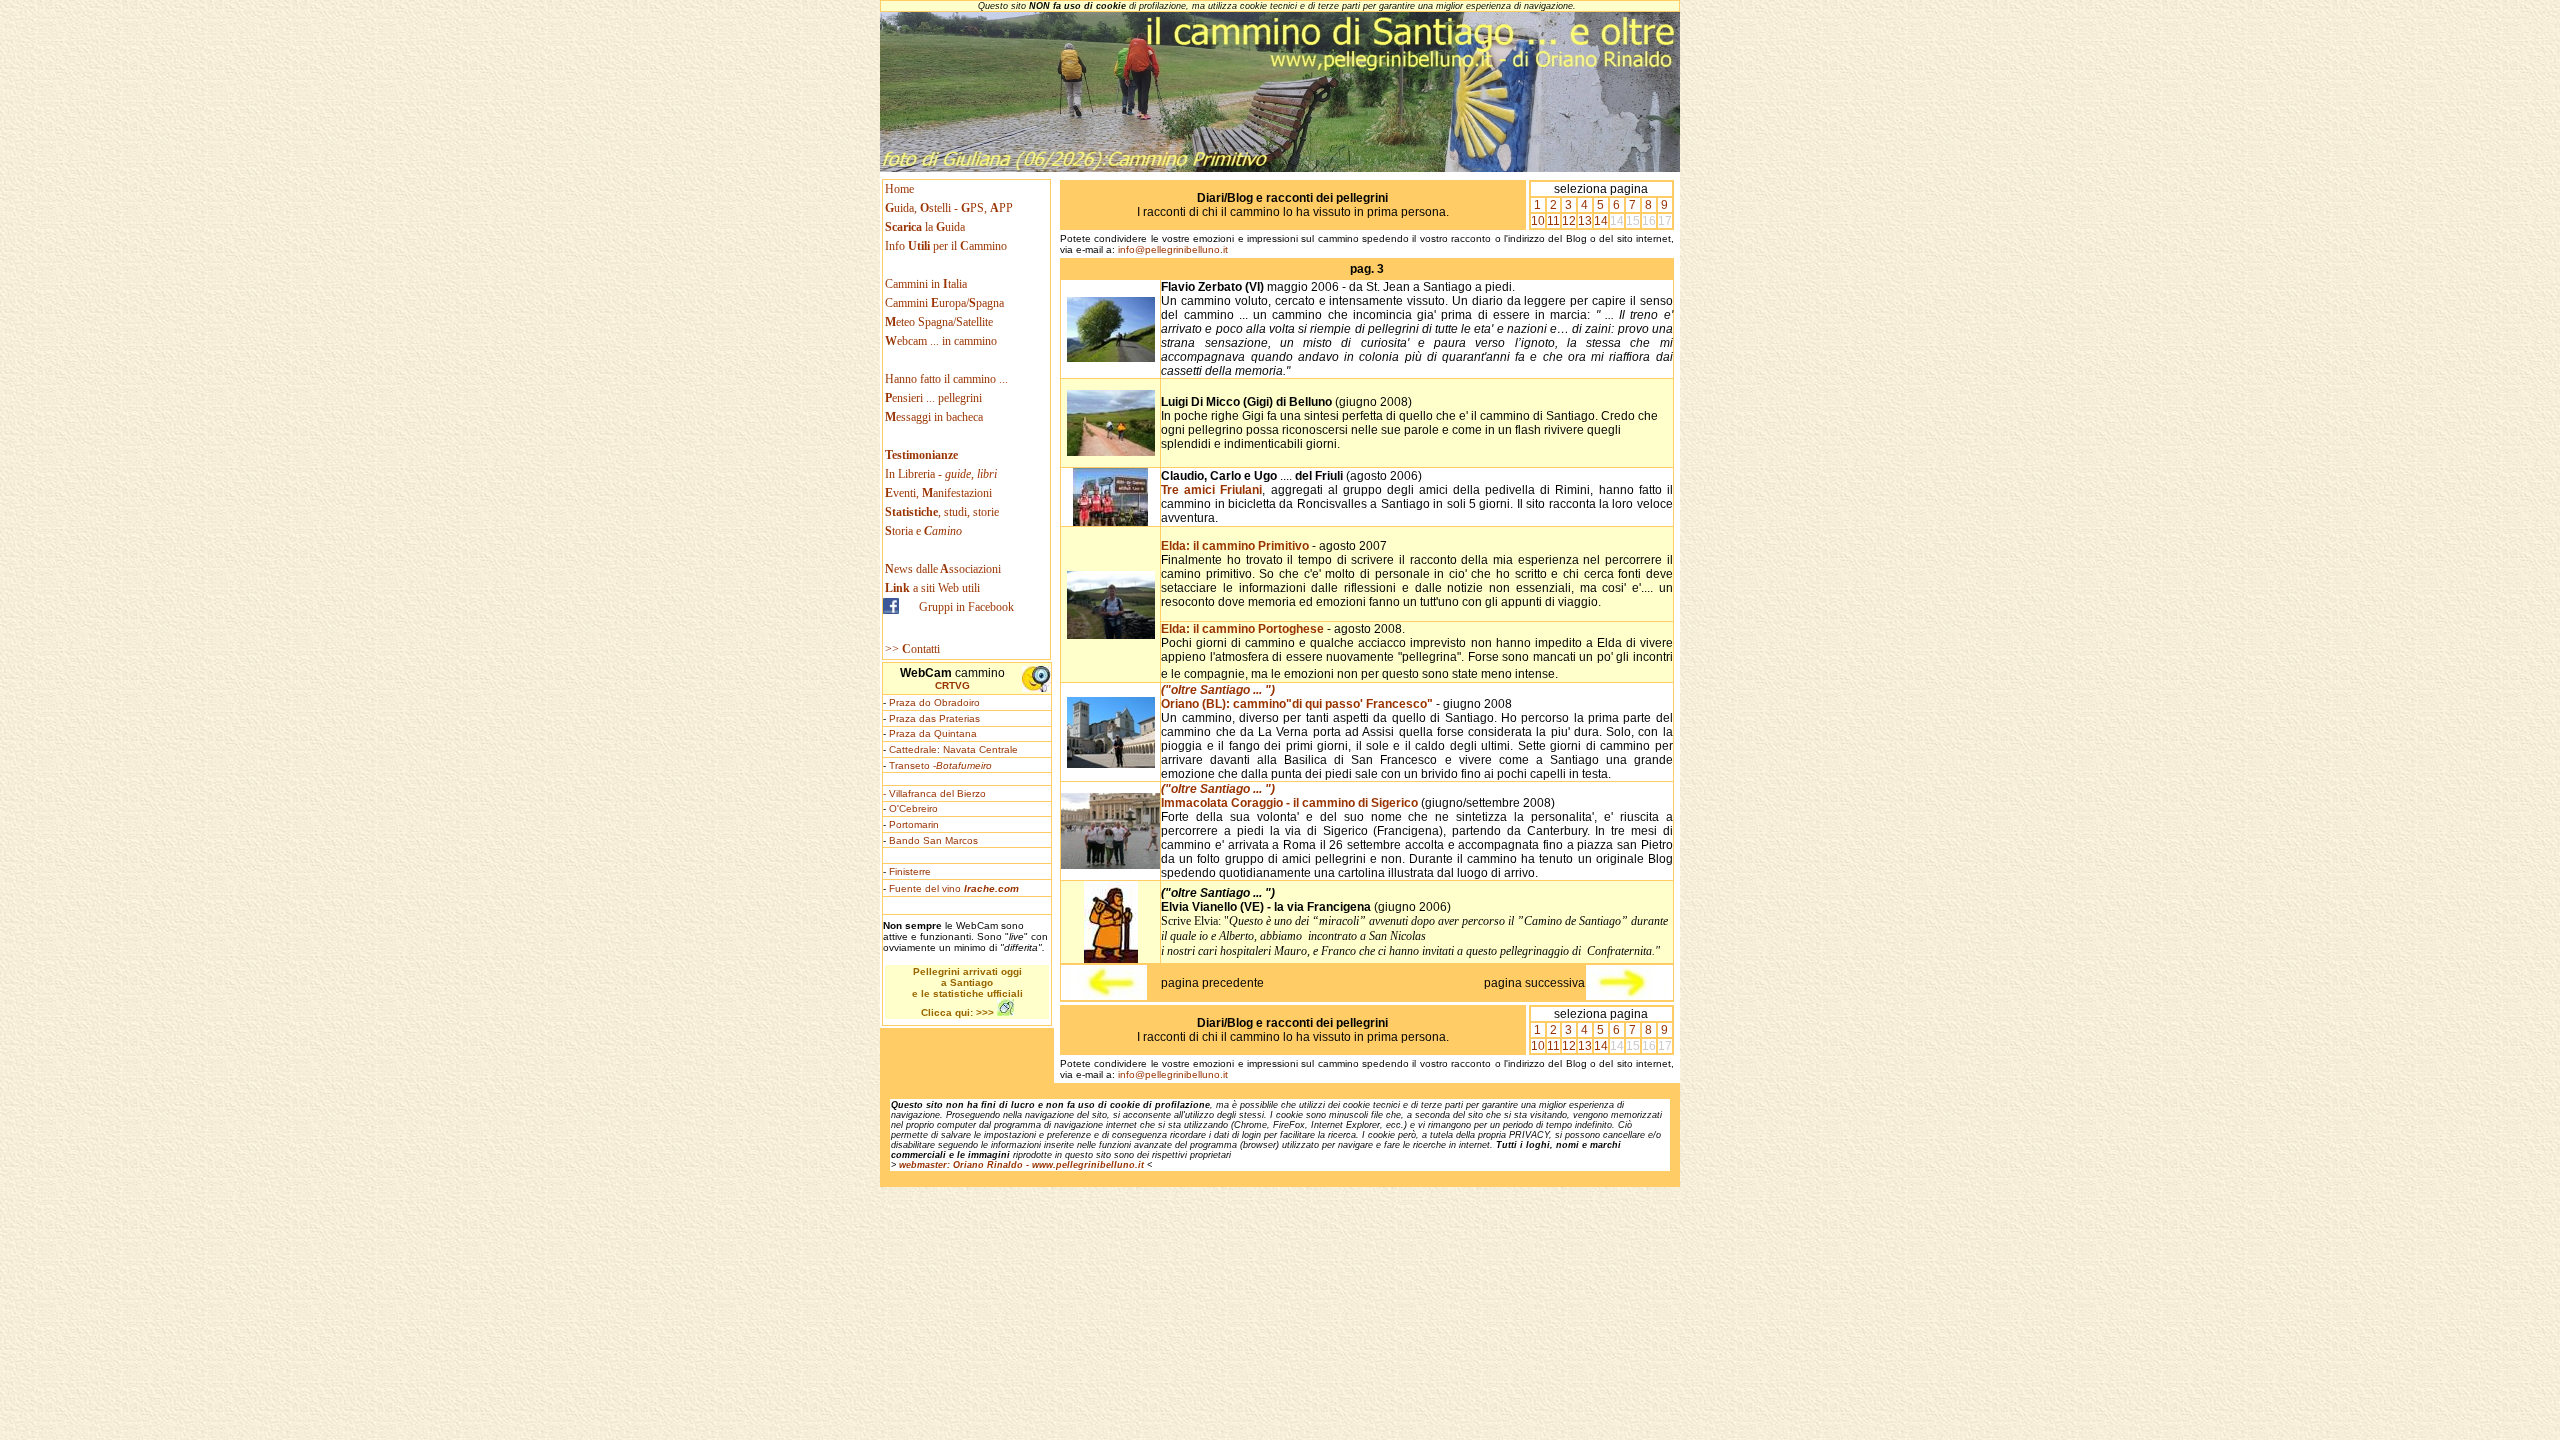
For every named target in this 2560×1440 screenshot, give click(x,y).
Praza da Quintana (933, 733)
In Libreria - (941, 474)
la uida (926, 227)
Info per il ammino (947, 246)
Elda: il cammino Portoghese (1244, 629)
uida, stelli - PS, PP (949, 208)
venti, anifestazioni (938, 493)
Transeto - (940, 765)
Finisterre (910, 871)
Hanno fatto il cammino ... (946, 379)
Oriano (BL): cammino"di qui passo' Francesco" (1297, 697)
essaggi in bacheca (934, 417)
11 (1553, 221)
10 (1538, 221)
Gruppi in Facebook (966, 607)
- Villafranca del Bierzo (934, 793)
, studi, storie (942, 512)
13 (1585, 221)
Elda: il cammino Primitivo (1235, 546)
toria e (923, 531)
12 (1569, 221)
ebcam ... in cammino (941, 341)
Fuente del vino (954, 888)
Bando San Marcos (933, 840)
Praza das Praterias (934, 718)
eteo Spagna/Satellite (939, 322)
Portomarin (914, 824)
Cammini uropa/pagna (944, 303)
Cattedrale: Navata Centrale (953, 749)
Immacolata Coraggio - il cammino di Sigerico (1289, 796)
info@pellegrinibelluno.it (1173, 249)
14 (1601, 221)
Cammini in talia (926, 284)
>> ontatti (912, 649)
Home (899, 189)
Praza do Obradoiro (934, 702)
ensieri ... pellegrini (933, 398)
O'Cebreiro (913, 808)
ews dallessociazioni (943, 569)
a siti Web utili (932, 588)
